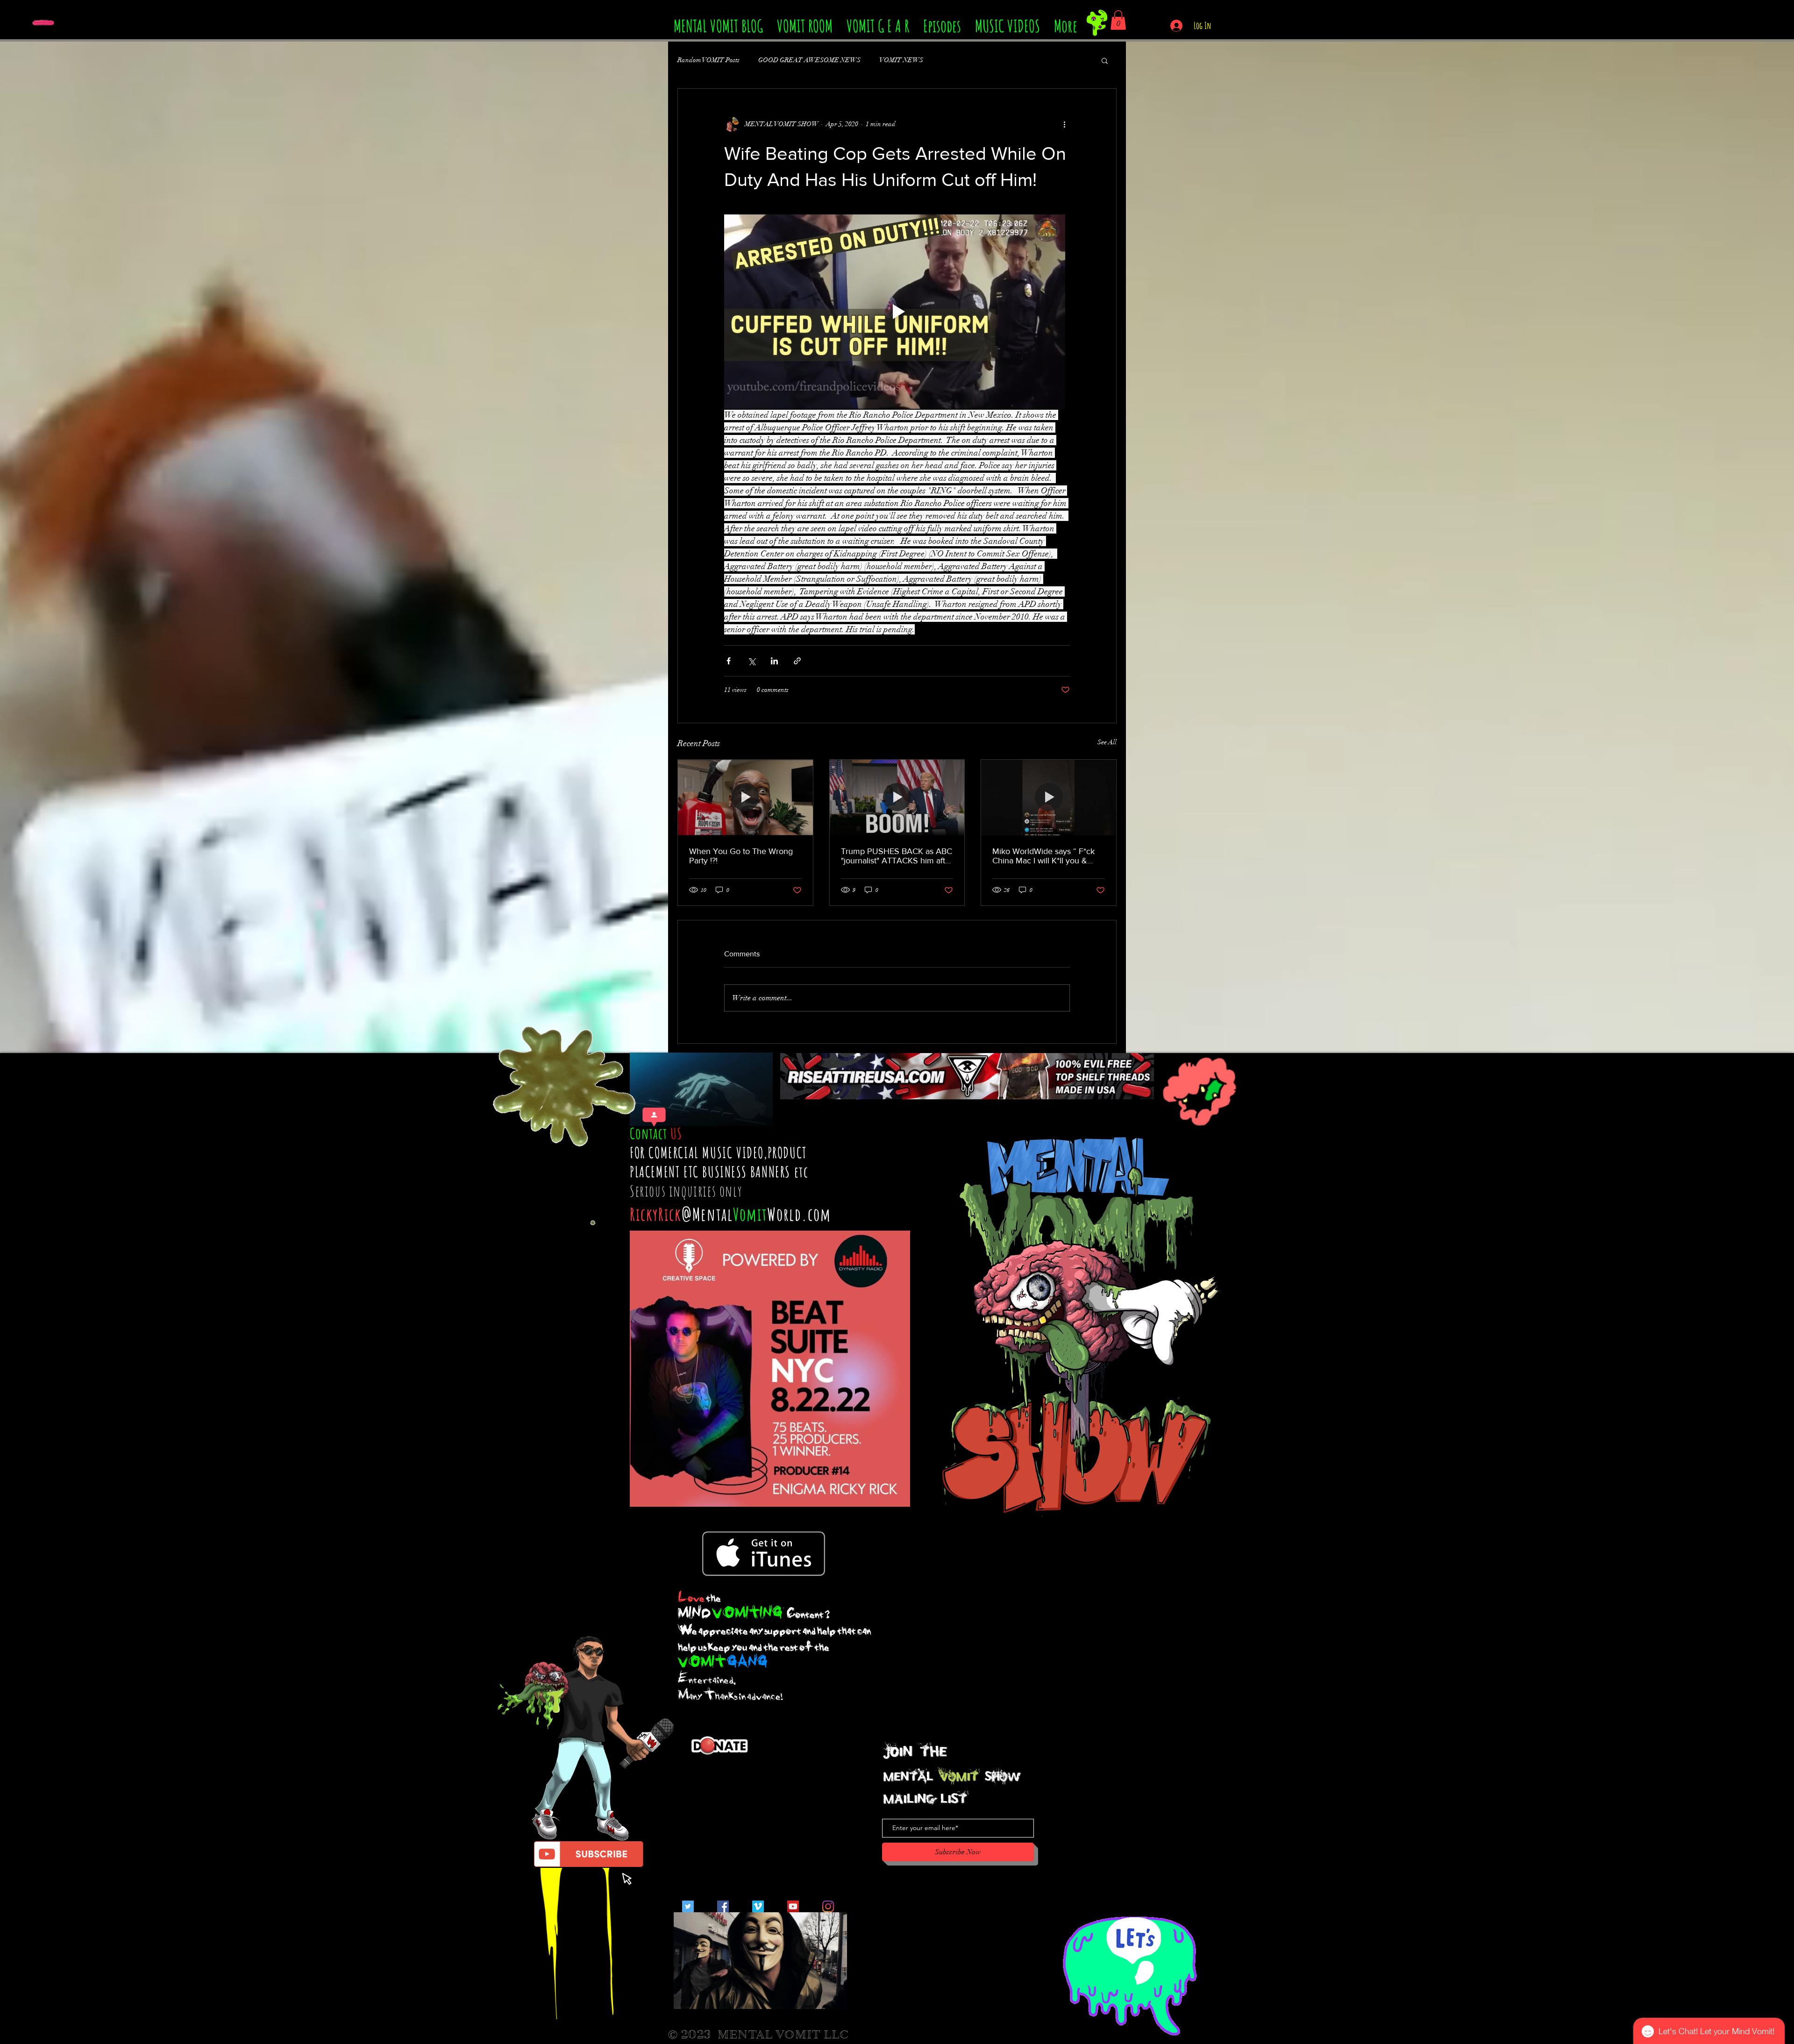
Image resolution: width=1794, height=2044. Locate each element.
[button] (1118, 20)
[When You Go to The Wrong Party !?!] (745, 798)
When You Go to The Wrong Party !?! (741, 856)
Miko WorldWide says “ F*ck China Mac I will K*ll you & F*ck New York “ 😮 (1043, 856)
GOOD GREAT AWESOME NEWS (809, 60)
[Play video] (897, 312)
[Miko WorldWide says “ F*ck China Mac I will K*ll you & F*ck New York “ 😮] (1049, 798)
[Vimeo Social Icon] (758, 1906)
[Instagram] (828, 1906)
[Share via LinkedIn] (774, 661)
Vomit (750, 1214)
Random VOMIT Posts (708, 60)
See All (1107, 742)
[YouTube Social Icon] (793, 1906)
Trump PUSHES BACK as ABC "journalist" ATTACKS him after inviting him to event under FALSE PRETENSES (897, 856)
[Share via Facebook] (729, 661)
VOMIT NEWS (901, 60)
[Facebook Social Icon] (723, 1906)
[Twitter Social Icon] (688, 1906)
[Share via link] (797, 661)
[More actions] (1064, 124)
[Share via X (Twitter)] (751, 661)
